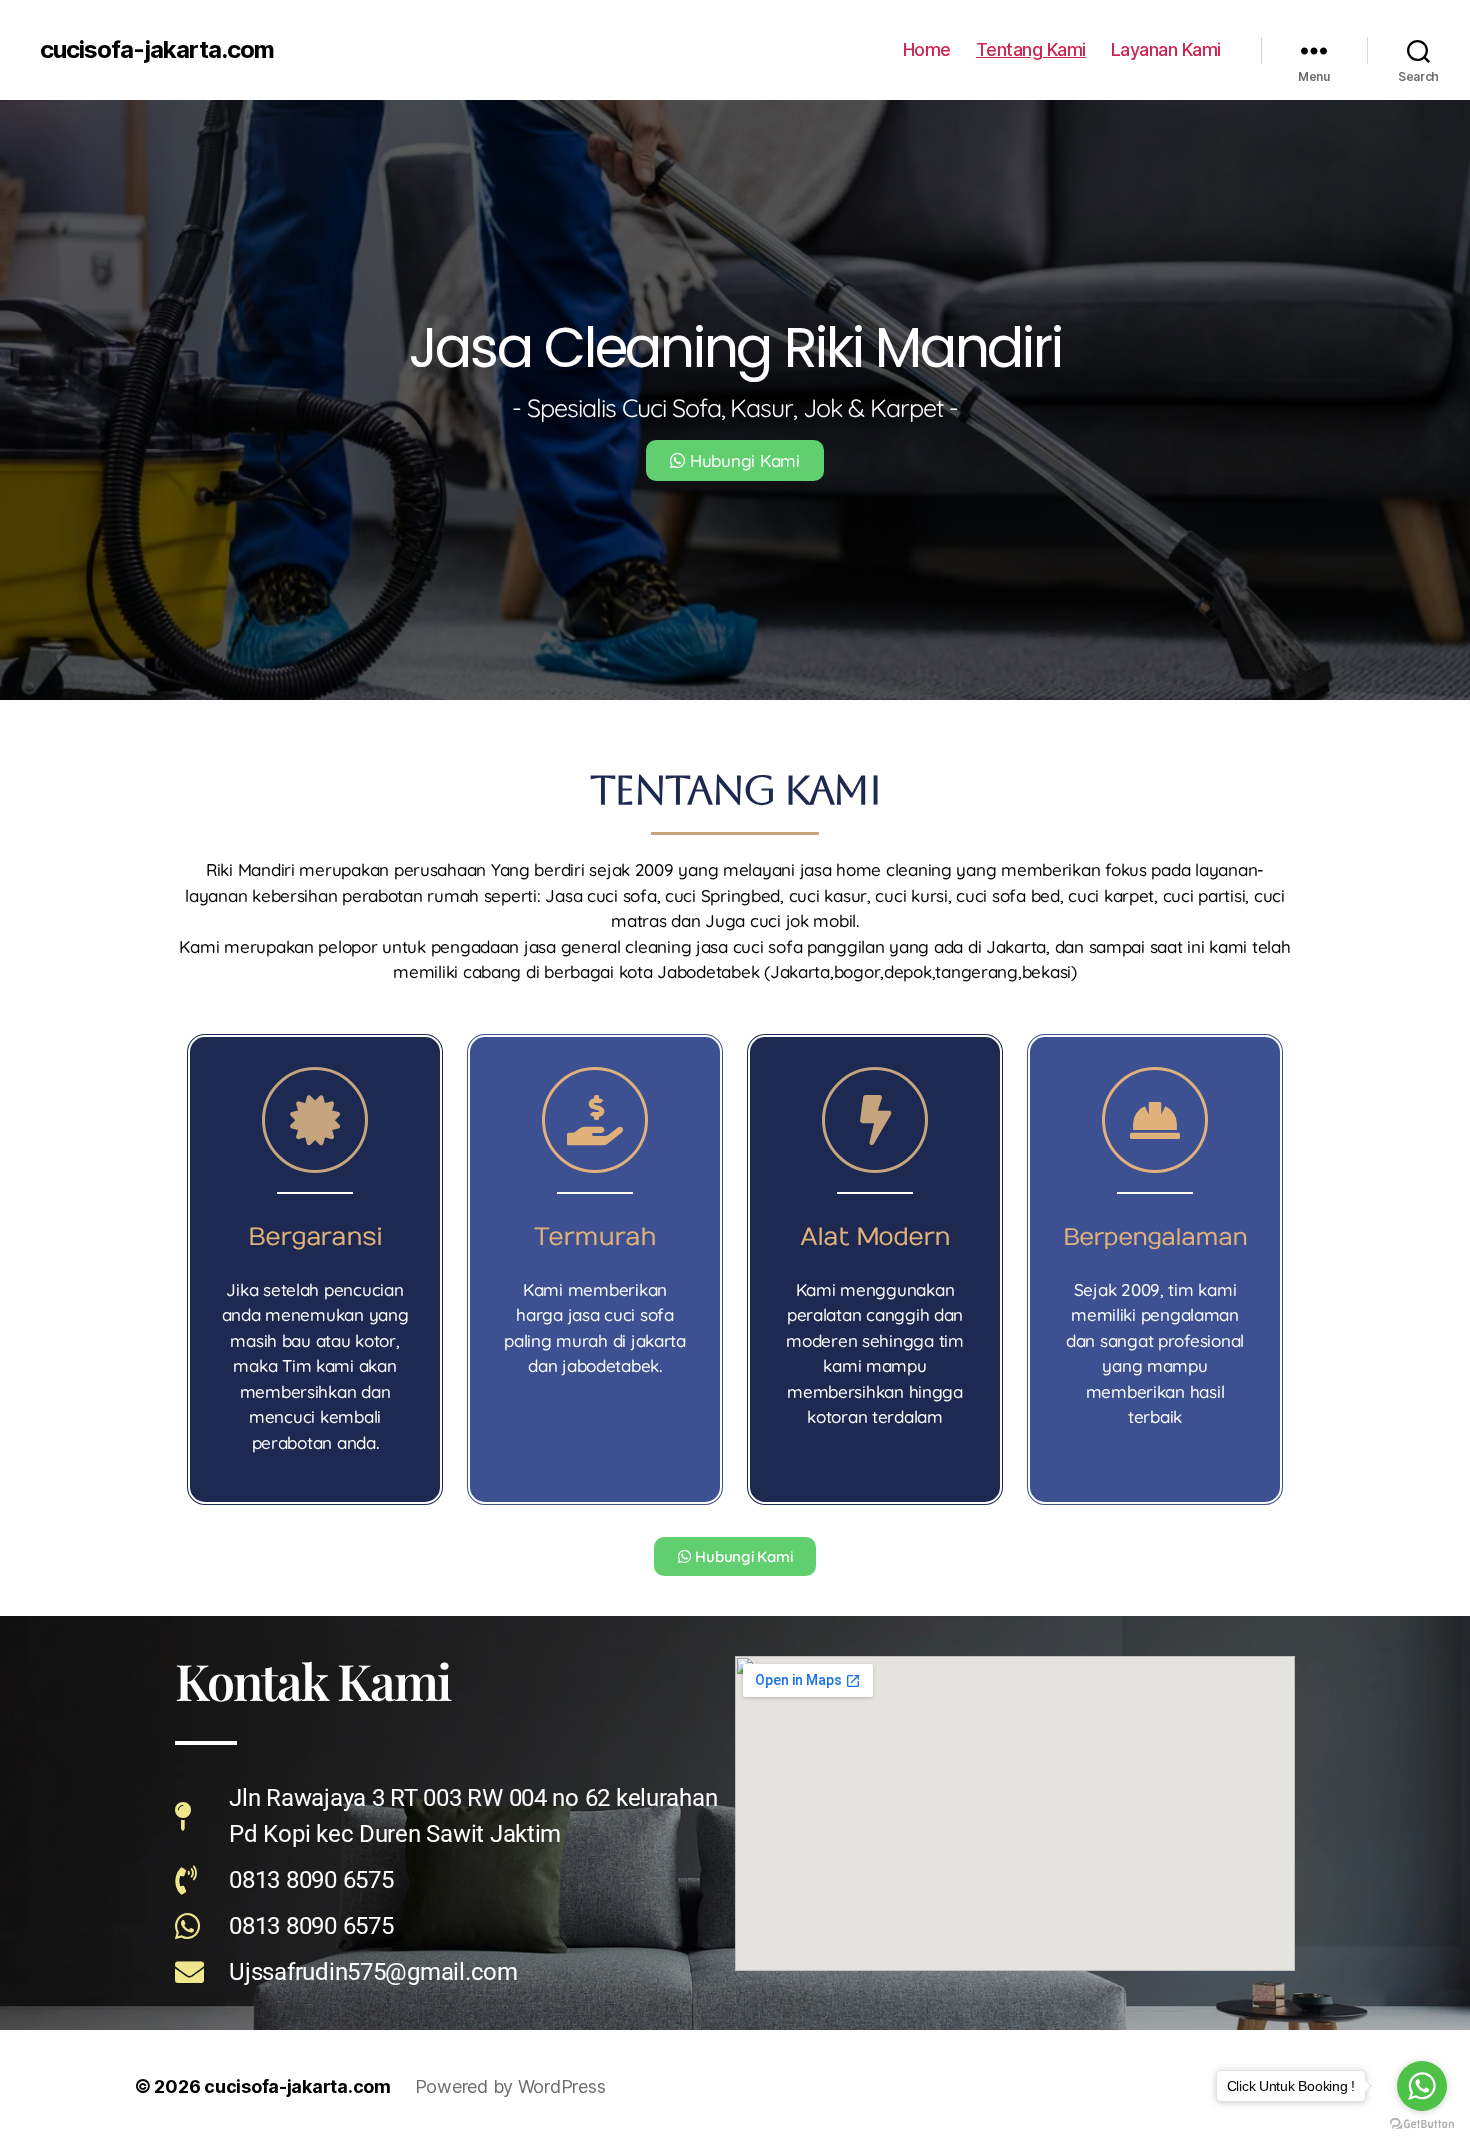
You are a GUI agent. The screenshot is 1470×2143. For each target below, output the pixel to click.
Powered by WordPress (510, 2086)
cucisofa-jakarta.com (157, 50)
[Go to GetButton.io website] (1422, 2123)
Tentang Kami (1031, 49)
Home (927, 49)
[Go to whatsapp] (1422, 2086)
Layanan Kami (1166, 49)
